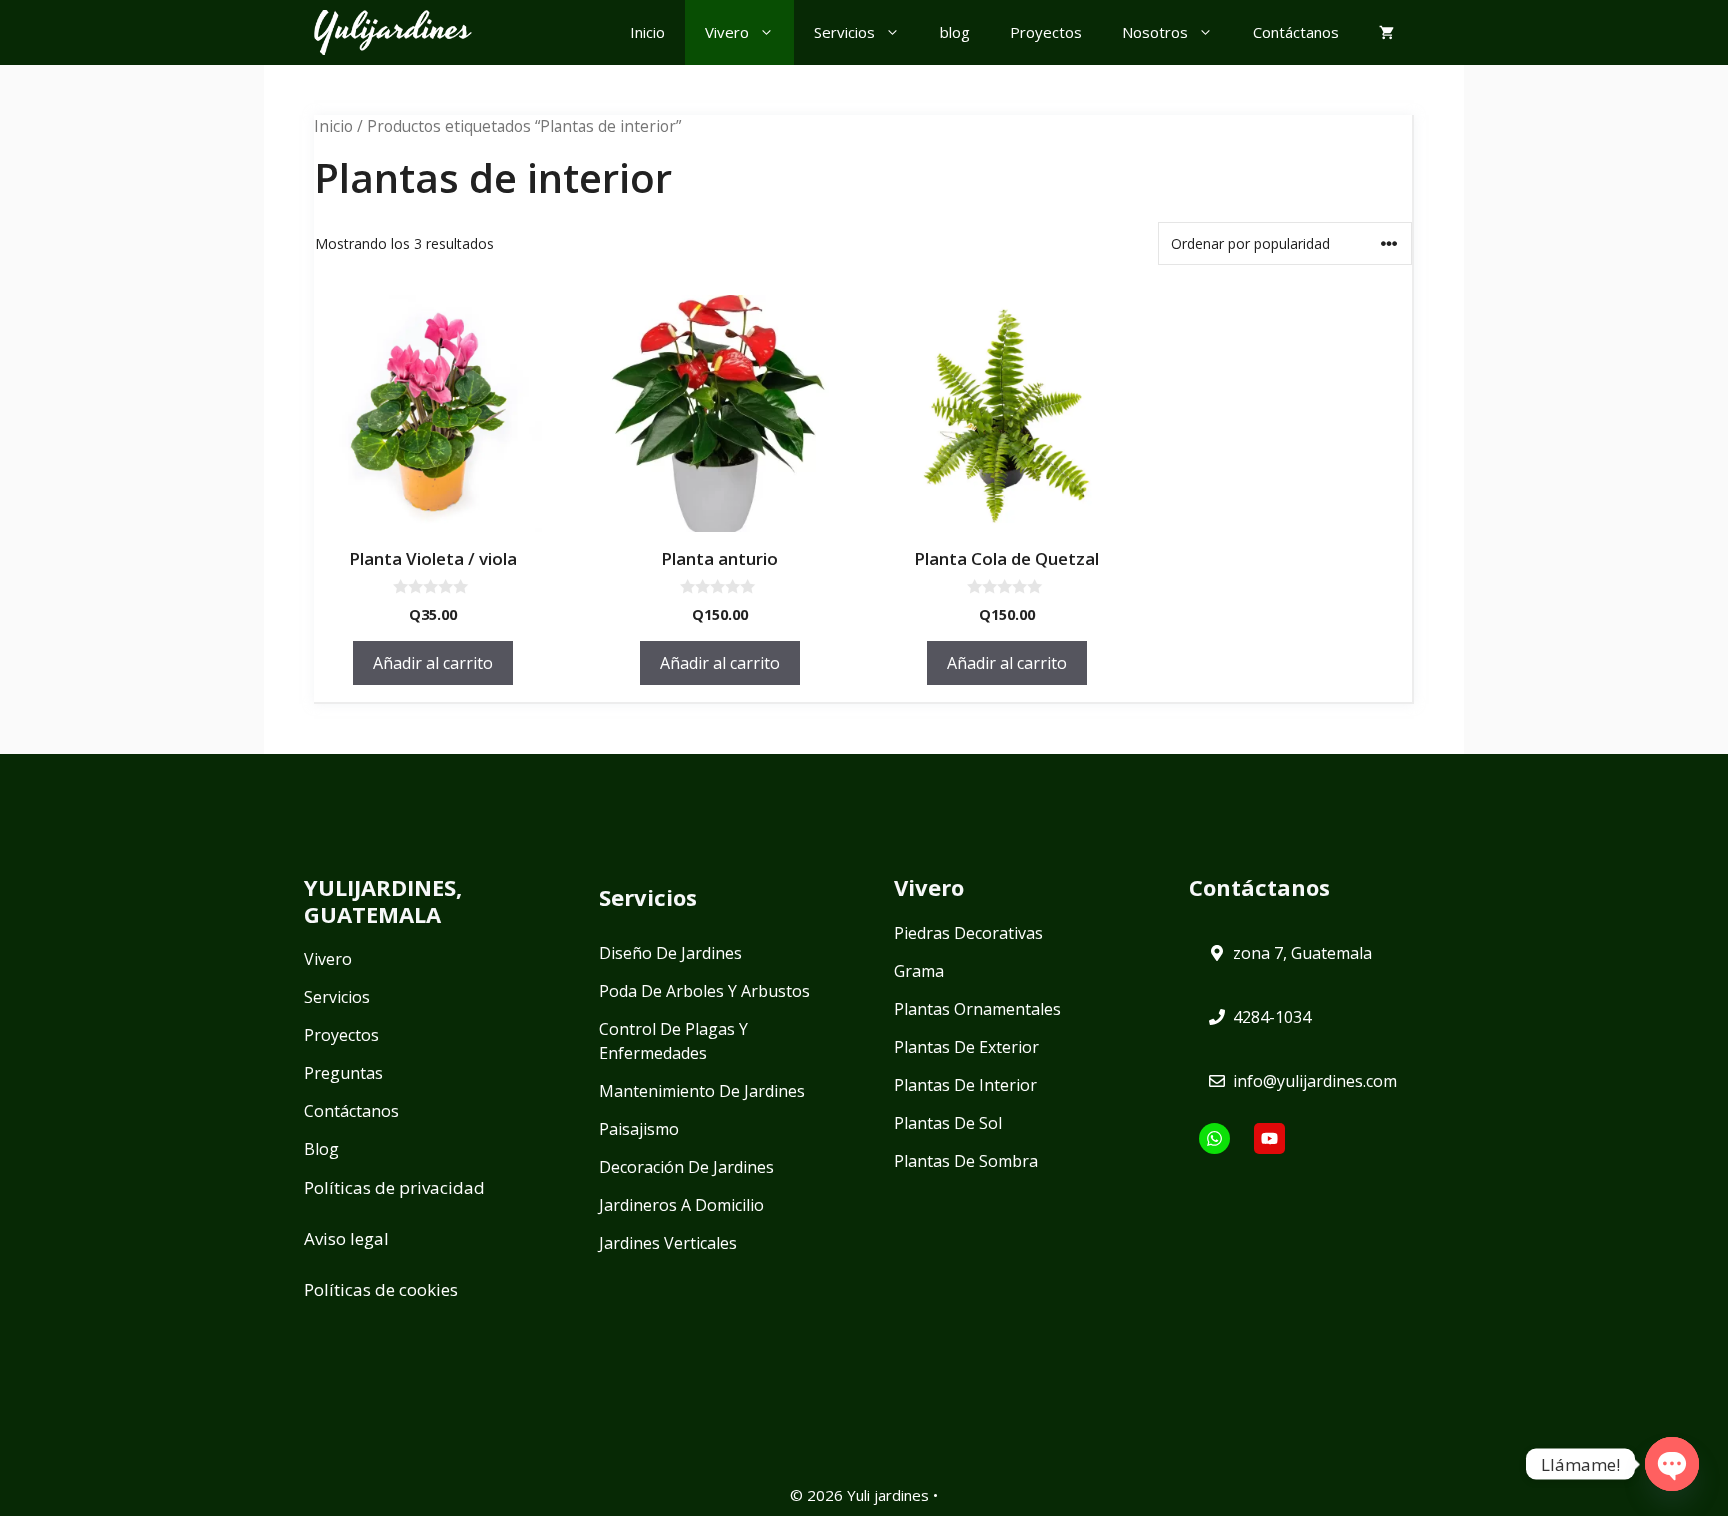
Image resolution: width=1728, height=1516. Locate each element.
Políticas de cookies (381, 1289)
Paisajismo (639, 1129)
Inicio (647, 32)
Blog (321, 1149)
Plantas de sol (948, 1123)
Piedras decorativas (968, 933)
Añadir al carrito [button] (433, 663)
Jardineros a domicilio (681, 1205)
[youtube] (1269, 1138)
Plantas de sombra (966, 1161)
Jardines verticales (668, 1243)
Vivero (727, 32)
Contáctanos (1296, 32)
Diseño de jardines (670, 953)
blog (955, 32)
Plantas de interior (965, 1085)
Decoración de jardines (686, 1167)
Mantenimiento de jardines (702, 1091)
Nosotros (1155, 32)
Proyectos (1046, 32)
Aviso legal (346, 1238)
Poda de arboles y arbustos (704, 991)
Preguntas (343, 1073)
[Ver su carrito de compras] (1386, 32)
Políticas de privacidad (394, 1187)
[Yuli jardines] (393, 32)
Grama (919, 971)
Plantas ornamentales (977, 1009)
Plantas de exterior (966, 1047)
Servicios (844, 32)
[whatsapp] (1214, 1138)
